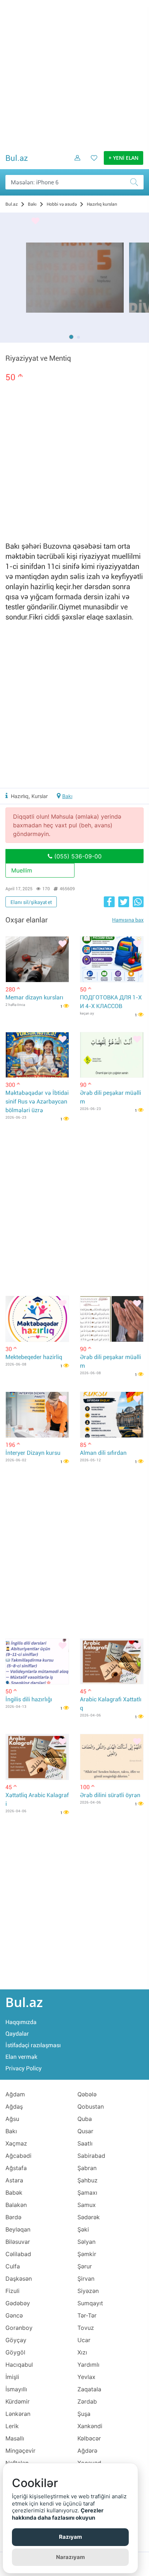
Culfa (13, 2266)
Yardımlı (88, 2365)
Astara (14, 2180)
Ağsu (12, 2119)
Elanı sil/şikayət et (31, 902)
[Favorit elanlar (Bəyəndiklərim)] (92, 163)
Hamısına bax (128, 920)
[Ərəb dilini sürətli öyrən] (112, 1757)
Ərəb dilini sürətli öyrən (110, 1795)
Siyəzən (88, 2291)
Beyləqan (18, 2229)
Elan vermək (21, 2057)
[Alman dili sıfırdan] (112, 1415)
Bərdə (13, 2217)
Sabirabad (91, 2156)
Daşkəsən (19, 2279)
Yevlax (86, 2377)
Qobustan (91, 2106)
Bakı (67, 796)
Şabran (87, 2168)
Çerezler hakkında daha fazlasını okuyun (58, 2514)
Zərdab (87, 2401)
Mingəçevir (20, 2451)
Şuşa (84, 2414)
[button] (71, 337)
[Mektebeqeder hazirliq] (37, 1319)
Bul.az (17, 158)
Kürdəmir (18, 2401)
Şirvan (86, 2279)
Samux (87, 2205)
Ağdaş (14, 2106)
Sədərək (89, 2217)
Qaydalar (17, 2034)
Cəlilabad (18, 2254)
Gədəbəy (18, 2303)
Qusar (85, 2131)
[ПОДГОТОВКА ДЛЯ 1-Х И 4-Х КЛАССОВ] (112, 959)
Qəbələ (87, 2094)
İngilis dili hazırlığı (29, 1699)
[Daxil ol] (75, 163)
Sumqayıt (90, 2303)
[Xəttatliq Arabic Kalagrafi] (37, 1757)
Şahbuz (88, 2180)
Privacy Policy (24, 2068)
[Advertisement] (74, 74)
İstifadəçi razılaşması (33, 2045)
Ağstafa (16, 2168)
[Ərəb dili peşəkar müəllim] (112, 1055)
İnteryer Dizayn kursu (33, 1453)
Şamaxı (87, 2193)
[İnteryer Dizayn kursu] (37, 1415)
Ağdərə (87, 2451)
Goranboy (19, 2328)
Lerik (12, 2426)
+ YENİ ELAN (124, 158)
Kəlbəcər (89, 2438)
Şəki (83, 2229)
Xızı (82, 2352)
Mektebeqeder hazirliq (34, 1357)
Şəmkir (87, 2254)
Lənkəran (18, 2414)
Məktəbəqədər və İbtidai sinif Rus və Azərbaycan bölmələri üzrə (37, 1101)
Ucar (84, 2340)
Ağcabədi (18, 2156)
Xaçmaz (16, 2143)
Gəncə (14, 2315)
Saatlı (85, 2143)
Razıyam (71, 2537)
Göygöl (15, 2352)
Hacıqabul (19, 2365)
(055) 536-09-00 (77, 856)
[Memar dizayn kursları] (37, 959)
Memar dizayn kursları (34, 997)
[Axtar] (136, 182)
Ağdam (15, 2094)
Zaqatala (89, 2389)
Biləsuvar (18, 2242)
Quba (85, 2119)
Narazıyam (71, 2557)
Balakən (16, 2205)
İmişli (12, 2377)
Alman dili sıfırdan (103, 1453)
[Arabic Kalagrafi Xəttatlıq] (112, 1662)
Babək (14, 2193)
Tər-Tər (87, 2315)
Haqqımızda (21, 2022)
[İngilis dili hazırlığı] (37, 1662)
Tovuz (86, 2328)
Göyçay (16, 2340)
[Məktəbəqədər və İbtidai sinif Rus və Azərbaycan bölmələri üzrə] (37, 1055)
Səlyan (86, 2242)
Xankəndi (90, 2426)
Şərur (85, 2266)
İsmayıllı (16, 2389)
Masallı (15, 2438)
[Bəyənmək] (35, 221)
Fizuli (12, 2291)
